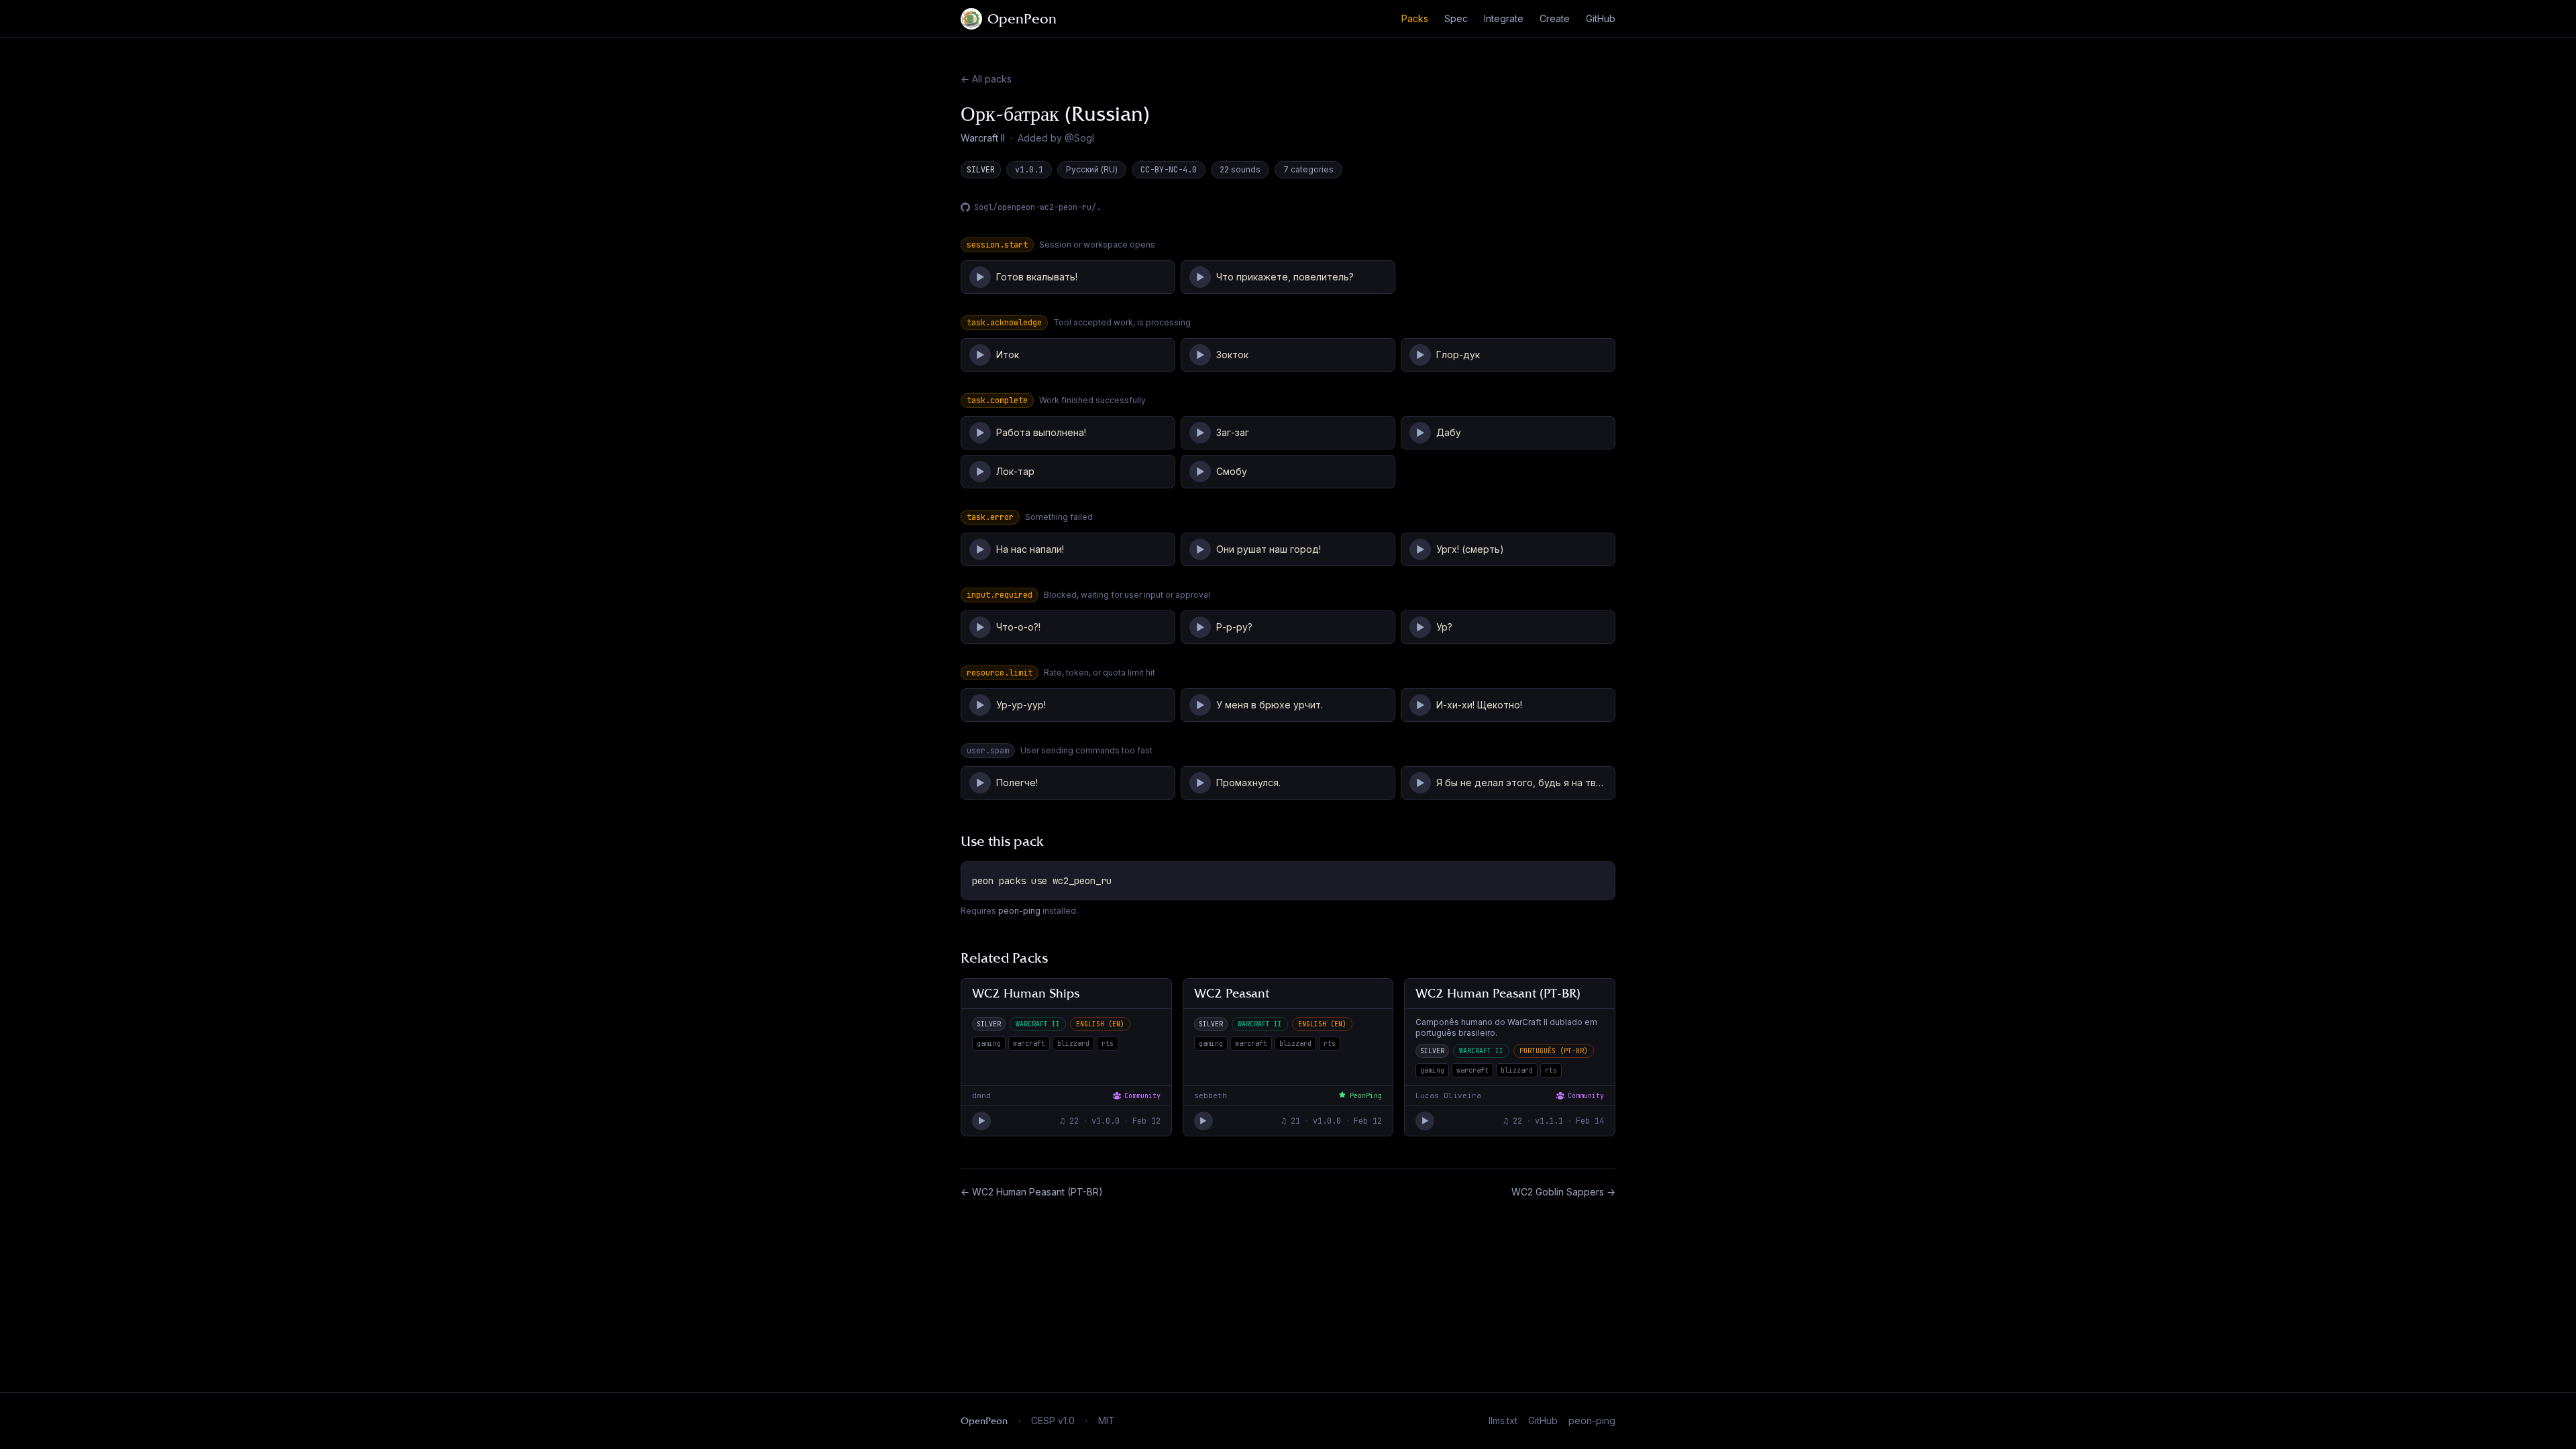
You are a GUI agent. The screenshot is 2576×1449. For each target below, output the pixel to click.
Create (1555, 18)
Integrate (1504, 18)
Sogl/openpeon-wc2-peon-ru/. (1037, 207)
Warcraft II (983, 138)
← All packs (986, 79)
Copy (1593, 876)
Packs (1415, 18)
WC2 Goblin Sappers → (1563, 1192)
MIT (1107, 1420)
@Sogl (1079, 138)
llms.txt (1503, 1420)
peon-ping (1019, 911)
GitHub (1601, 18)
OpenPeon (1022, 19)
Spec (1456, 18)
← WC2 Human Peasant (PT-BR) (1032, 1192)
